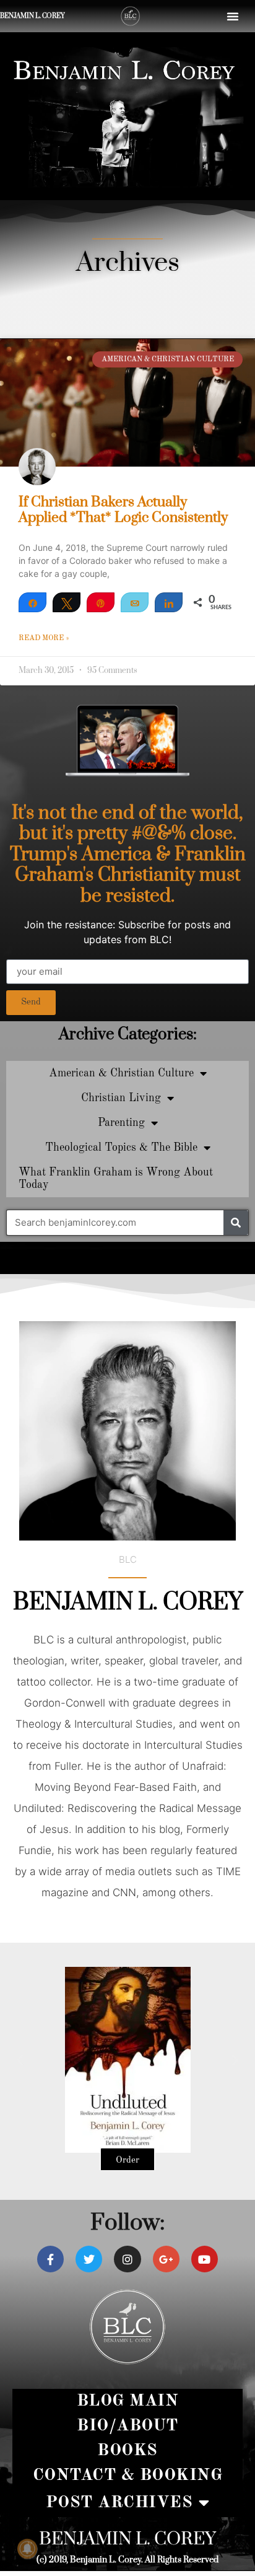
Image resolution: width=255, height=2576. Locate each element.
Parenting (121, 1123)
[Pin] (101, 602)
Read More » (44, 638)
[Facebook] (50, 2259)
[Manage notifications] (27, 2549)
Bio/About (127, 2426)
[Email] (135, 602)
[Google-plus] (166, 2259)
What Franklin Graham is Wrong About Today (116, 1179)
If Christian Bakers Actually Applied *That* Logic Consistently (123, 510)
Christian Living (121, 1098)
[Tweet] (67, 602)
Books (127, 2451)
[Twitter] (89, 2259)
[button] (233, 16)
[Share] (32, 602)
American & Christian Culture (121, 1073)
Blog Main (128, 2401)
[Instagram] (127, 2259)
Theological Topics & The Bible (121, 1148)
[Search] (236, 1223)
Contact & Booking (128, 2475)
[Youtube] (205, 2259)
